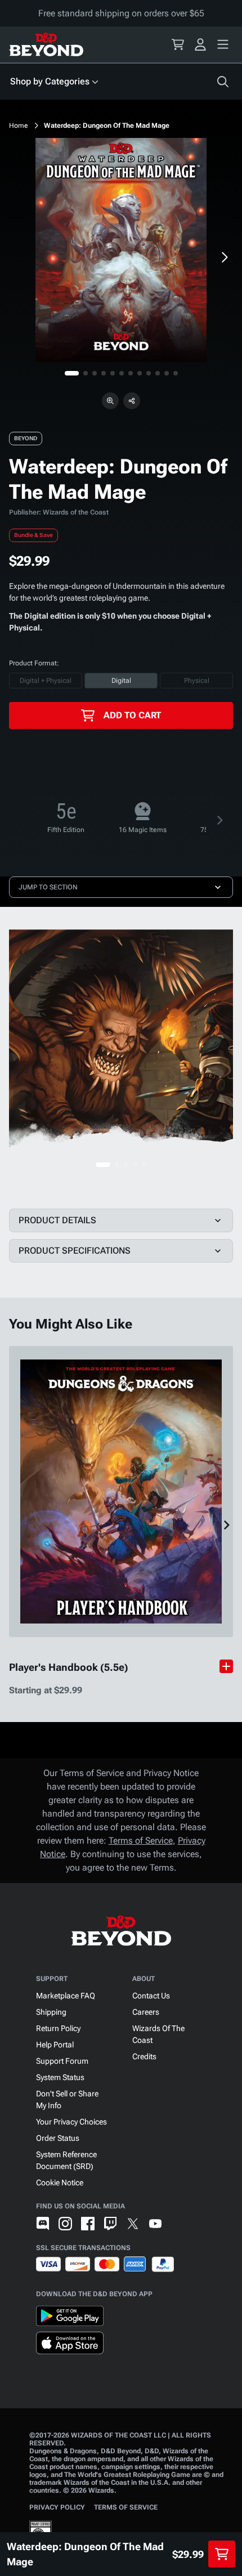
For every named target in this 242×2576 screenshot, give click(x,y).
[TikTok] (178, 2224)
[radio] (46, 681)
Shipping (51, 2012)
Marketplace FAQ (66, 1996)
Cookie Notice (60, 2183)
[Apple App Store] (70, 2345)
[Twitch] (110, 2224)
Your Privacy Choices (71, 2122)
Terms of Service (141, 1841)
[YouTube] (155, 2224)
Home (19, 126)
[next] (224, 257)
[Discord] (43, 2224)
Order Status (58, 2138)
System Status (60, 2077)
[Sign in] (200, 44)
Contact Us (151, 1996)
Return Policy (58, 2028)
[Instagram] (65, 2224)
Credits (144, 2056)
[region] (121, 250)
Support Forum (62, 2061)
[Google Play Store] (70, 2318)
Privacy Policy (57, 2507)
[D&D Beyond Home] (46, 44)
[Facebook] (88, 2224)
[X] (133, 2224)
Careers (146, 2012)
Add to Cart (132, 715)
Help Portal (55, 2045)
